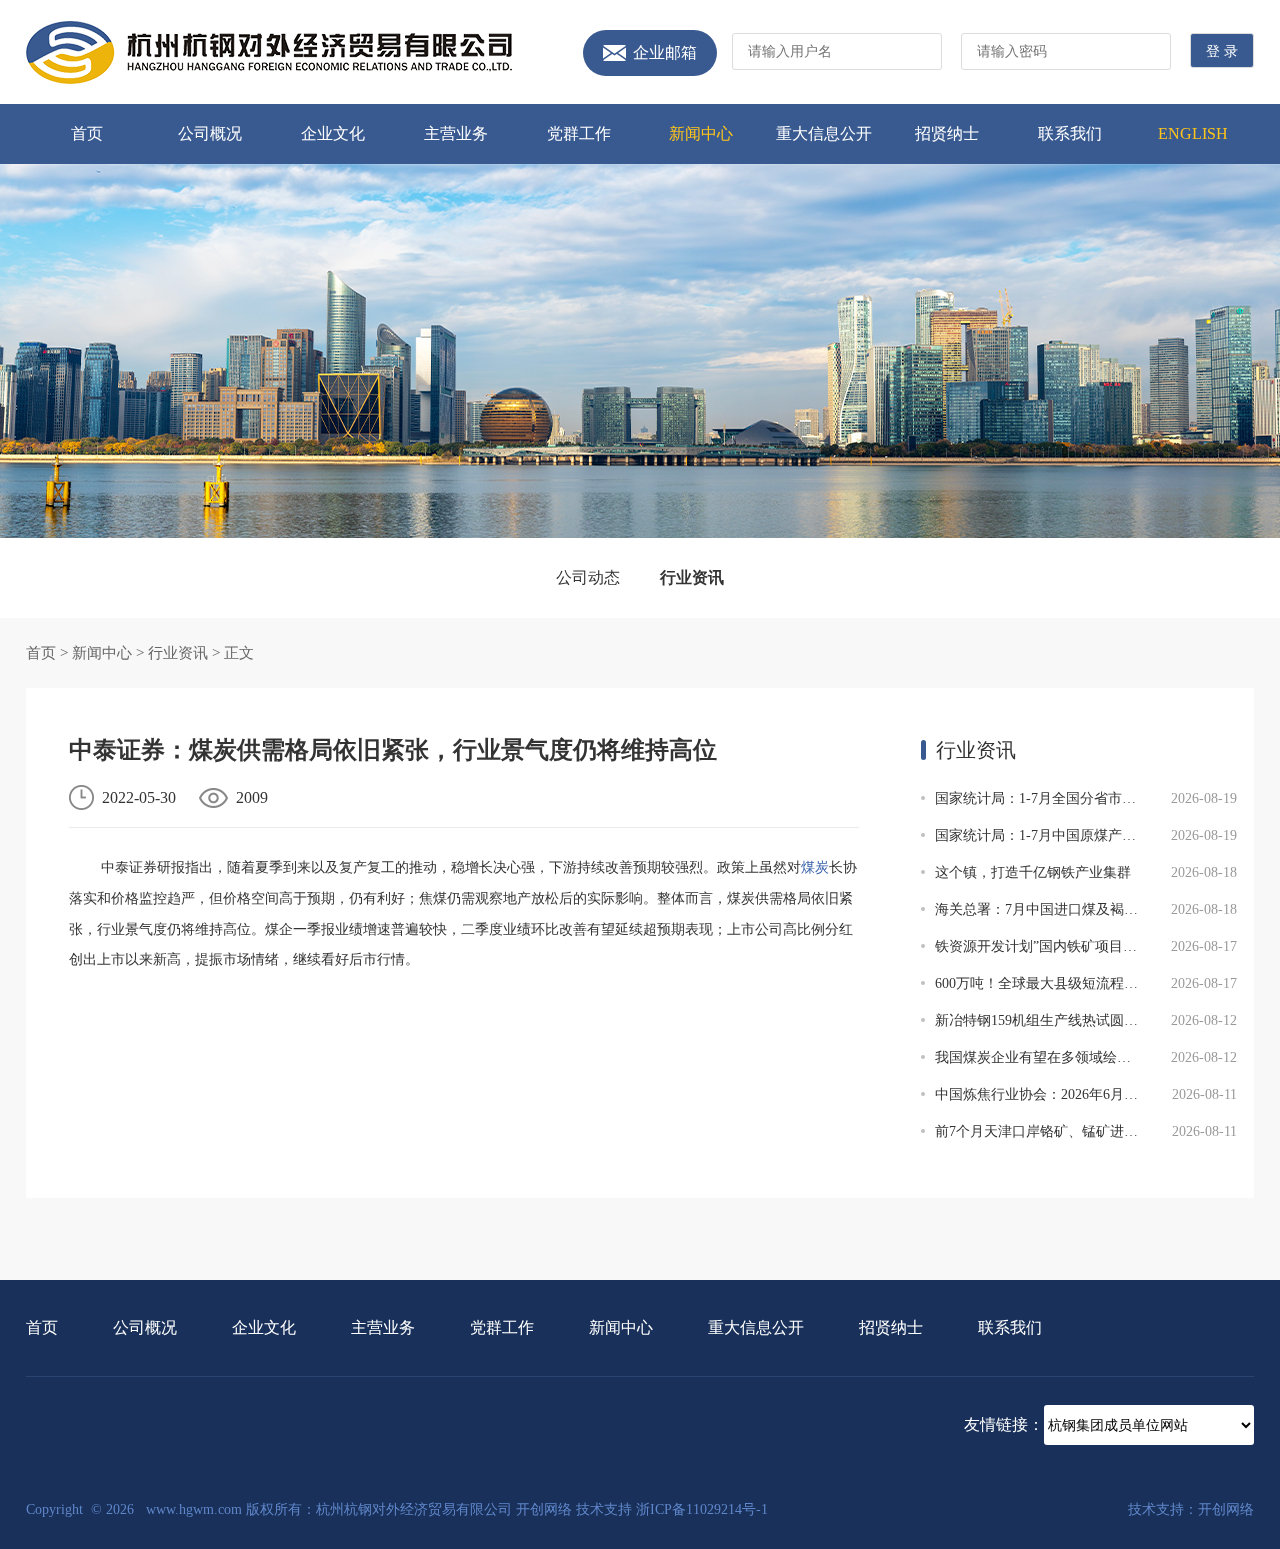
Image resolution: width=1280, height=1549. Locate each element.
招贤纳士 (947, 133)
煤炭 (815, 867)
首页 (87, 133)
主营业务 (456, 133)
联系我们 (1070, 133)
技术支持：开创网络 (1191, 1509)
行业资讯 (692, 577)
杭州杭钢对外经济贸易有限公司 (269, 52)
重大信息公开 (824, 133)
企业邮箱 (665, 53)
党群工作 (579, 133)
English (1193, 133)
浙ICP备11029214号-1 (702, 1509)
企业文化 (333, 133)
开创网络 (544, 1509)
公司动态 (588, 577)
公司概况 (210, 133)
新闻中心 (701, 133)
